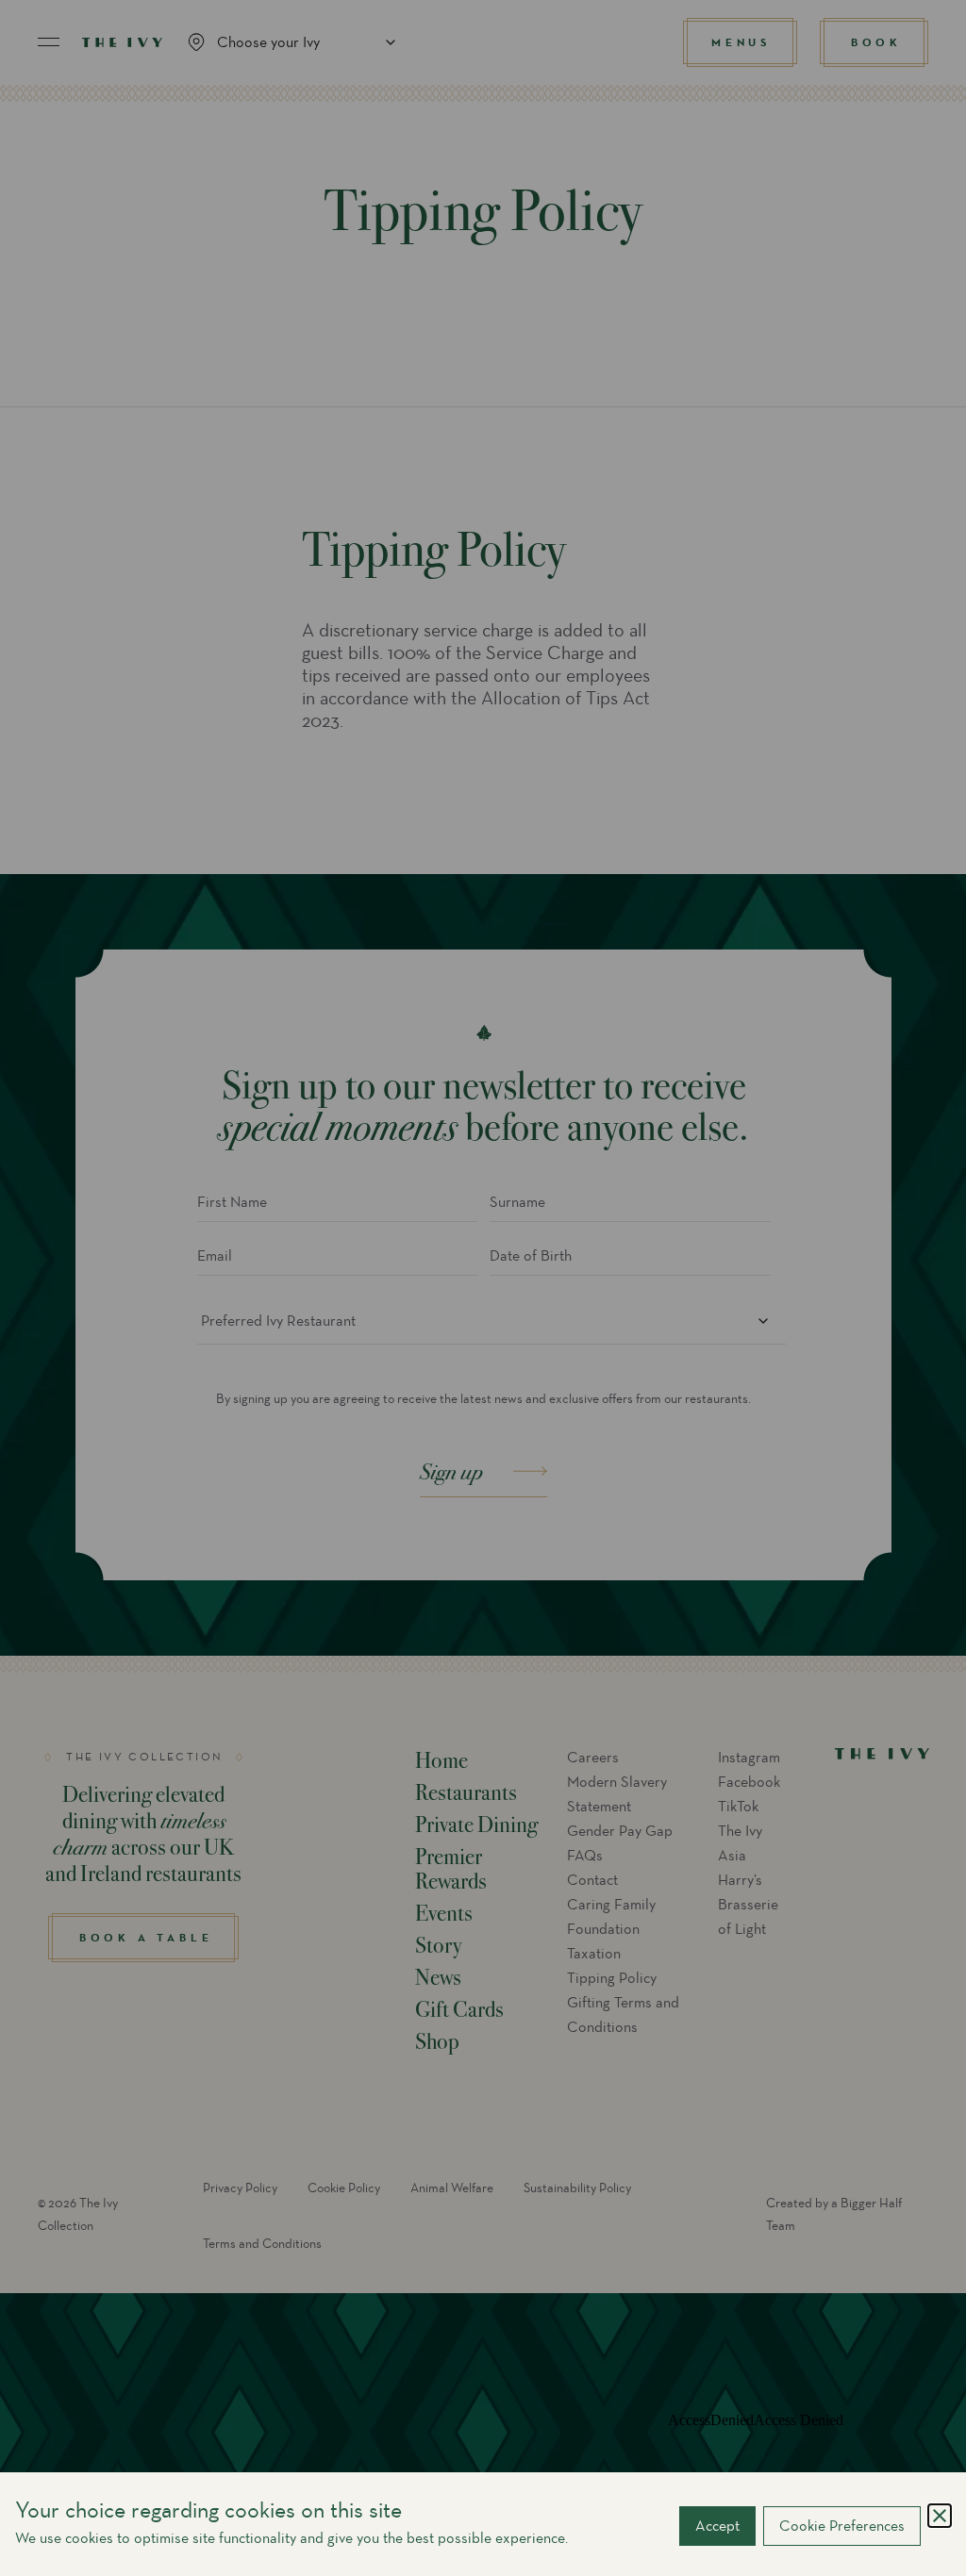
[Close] (940, 2516)
